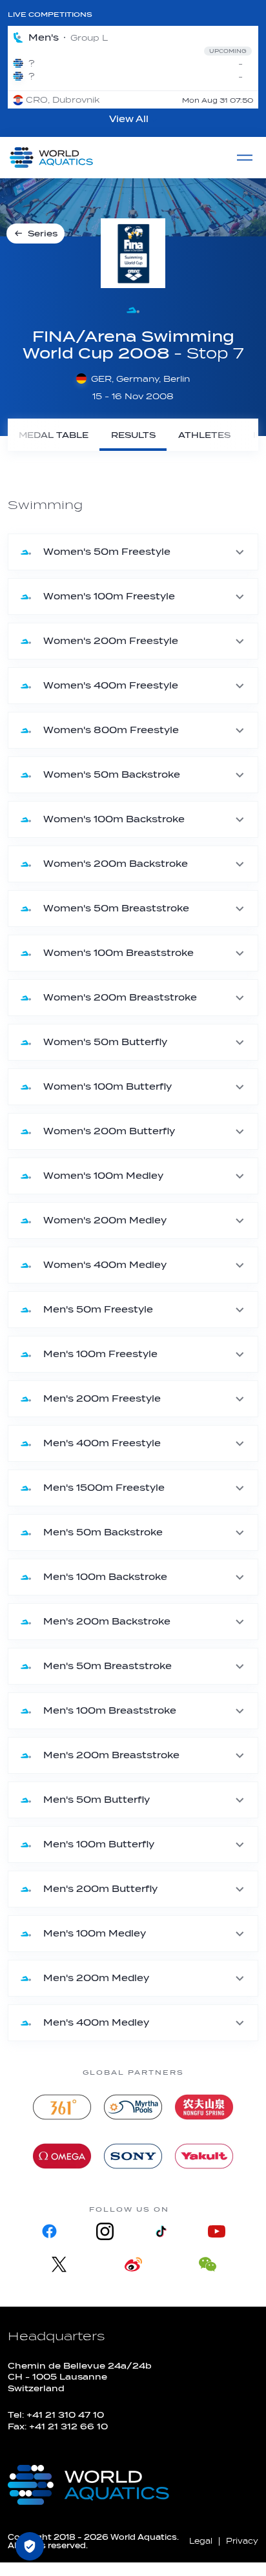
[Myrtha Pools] (133, 2107)
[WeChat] (208, 2264)
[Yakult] (204, 2156)
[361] (62, 2107)
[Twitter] (59, 2264)
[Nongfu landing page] (204, 2107)
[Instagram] (105, 2231)
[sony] (133, 2156)
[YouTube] (216, 2231)
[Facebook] (50, 2231)
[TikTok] (161, 2231)
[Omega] (62, 2156)
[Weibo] (133, 2264)
